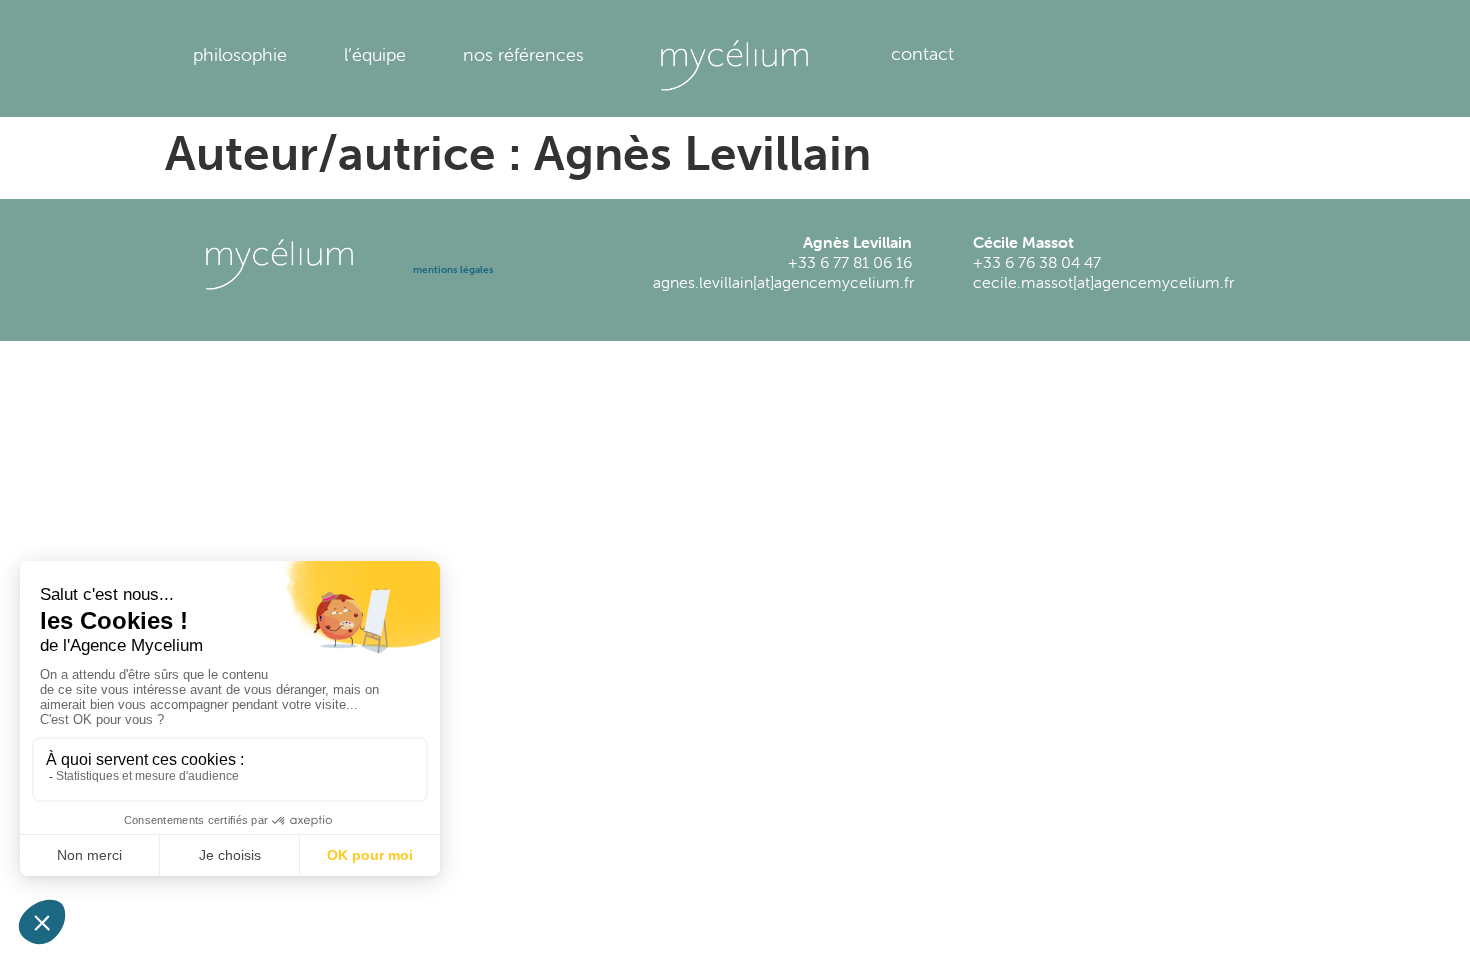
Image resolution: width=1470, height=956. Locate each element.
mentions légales (453, 270)
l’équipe (375, 54)
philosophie (240, 54)
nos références (523, 54)
